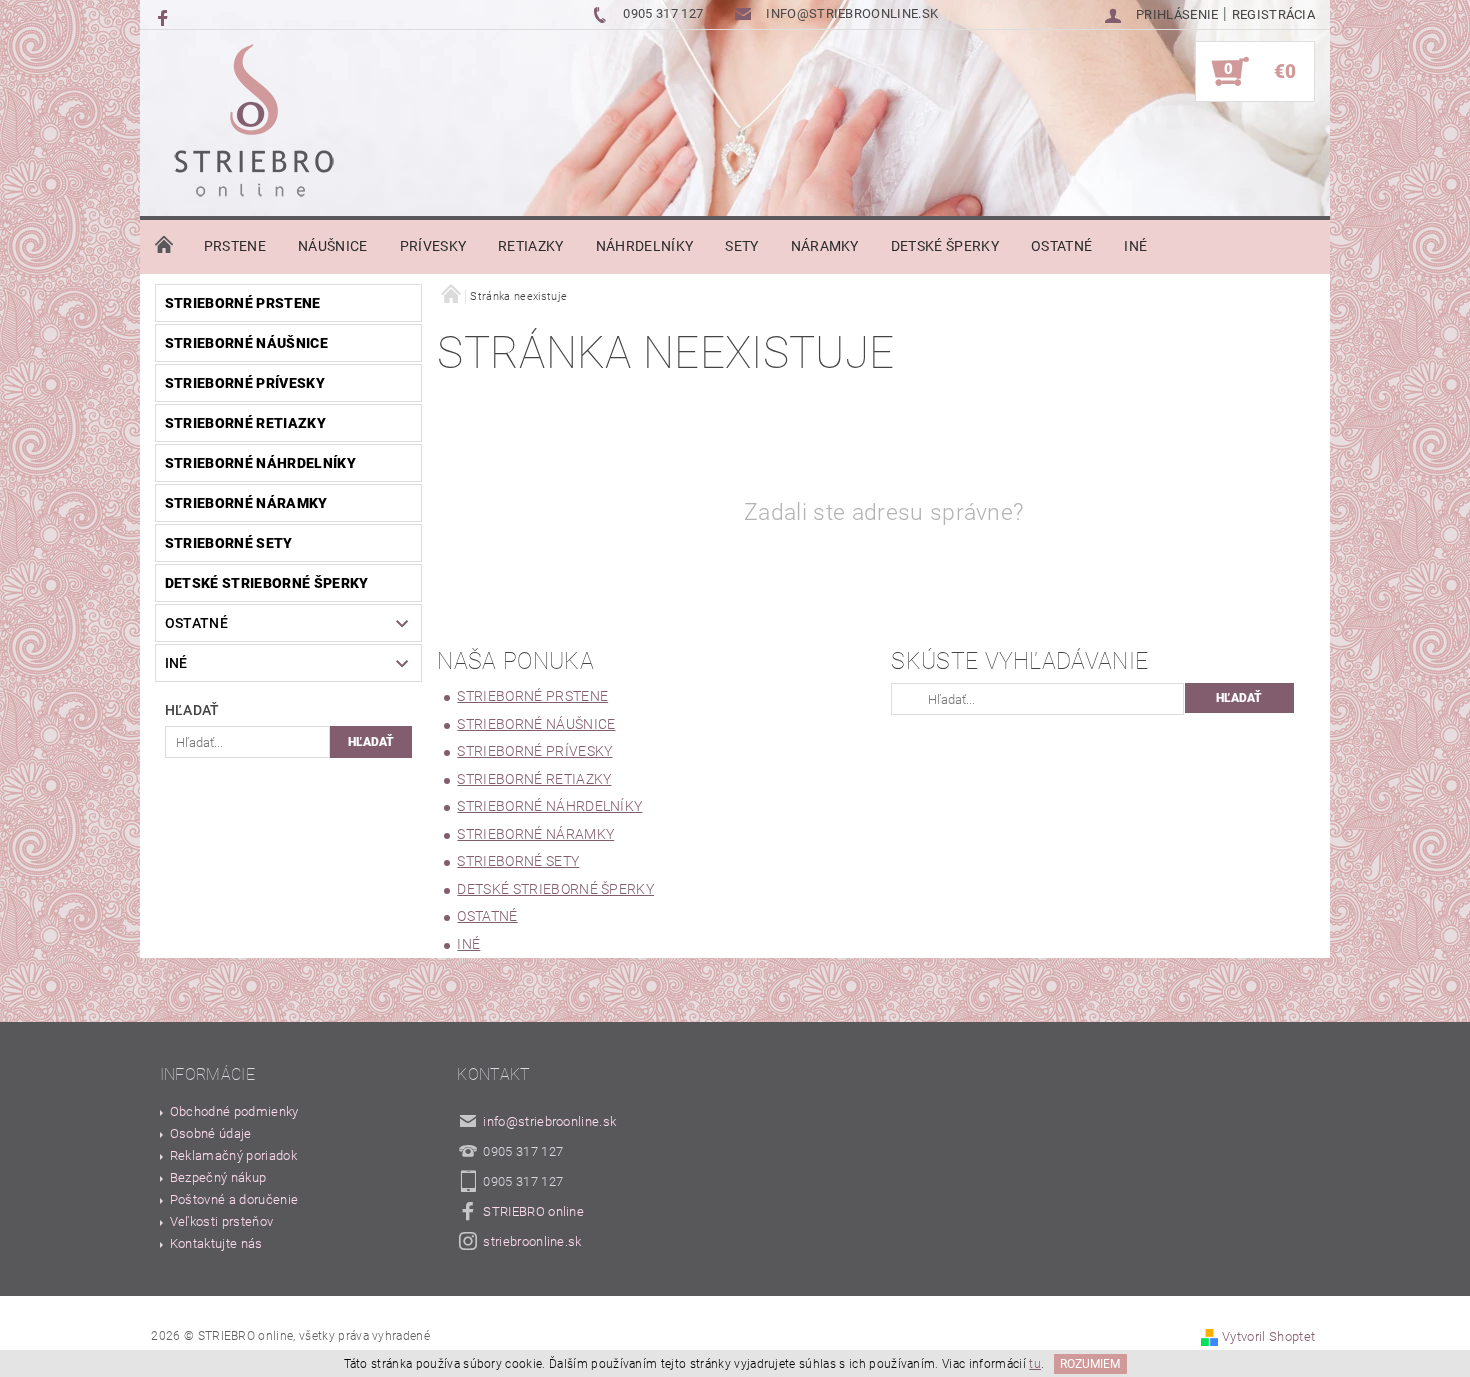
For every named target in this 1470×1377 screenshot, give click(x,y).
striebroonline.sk (532, 1241)
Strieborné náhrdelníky (260, 463)
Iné (1135, 246)
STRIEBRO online (533, 1211)
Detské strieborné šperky (267, 583)
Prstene (235, 246)
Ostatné (1061, 246)
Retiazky (531, 246)
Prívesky (433, 246)
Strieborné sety (229, 543)
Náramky (825, 246)
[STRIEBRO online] (253, 126)
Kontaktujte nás (216, 1243)
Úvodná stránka (164, 246)
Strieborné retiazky (245, 423)
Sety (741, 246)
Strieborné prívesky (245, 383)
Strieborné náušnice (246, 343)
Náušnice (333, 246)
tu (1035, 1364)
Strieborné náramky (246, 503)
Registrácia (1274, 14)
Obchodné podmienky (234, 1111)
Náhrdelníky (645, 246)
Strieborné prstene (243, 303)
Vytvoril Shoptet (1268, 1336)
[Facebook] (165, 17)
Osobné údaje (211, 1133)
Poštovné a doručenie (234, 1199)
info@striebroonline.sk (549, 1121)
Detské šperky (945, 246)
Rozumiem (1090, 1364)
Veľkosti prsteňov (221, 1221)
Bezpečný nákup (218, 1177)
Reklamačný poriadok (233, 1155)
